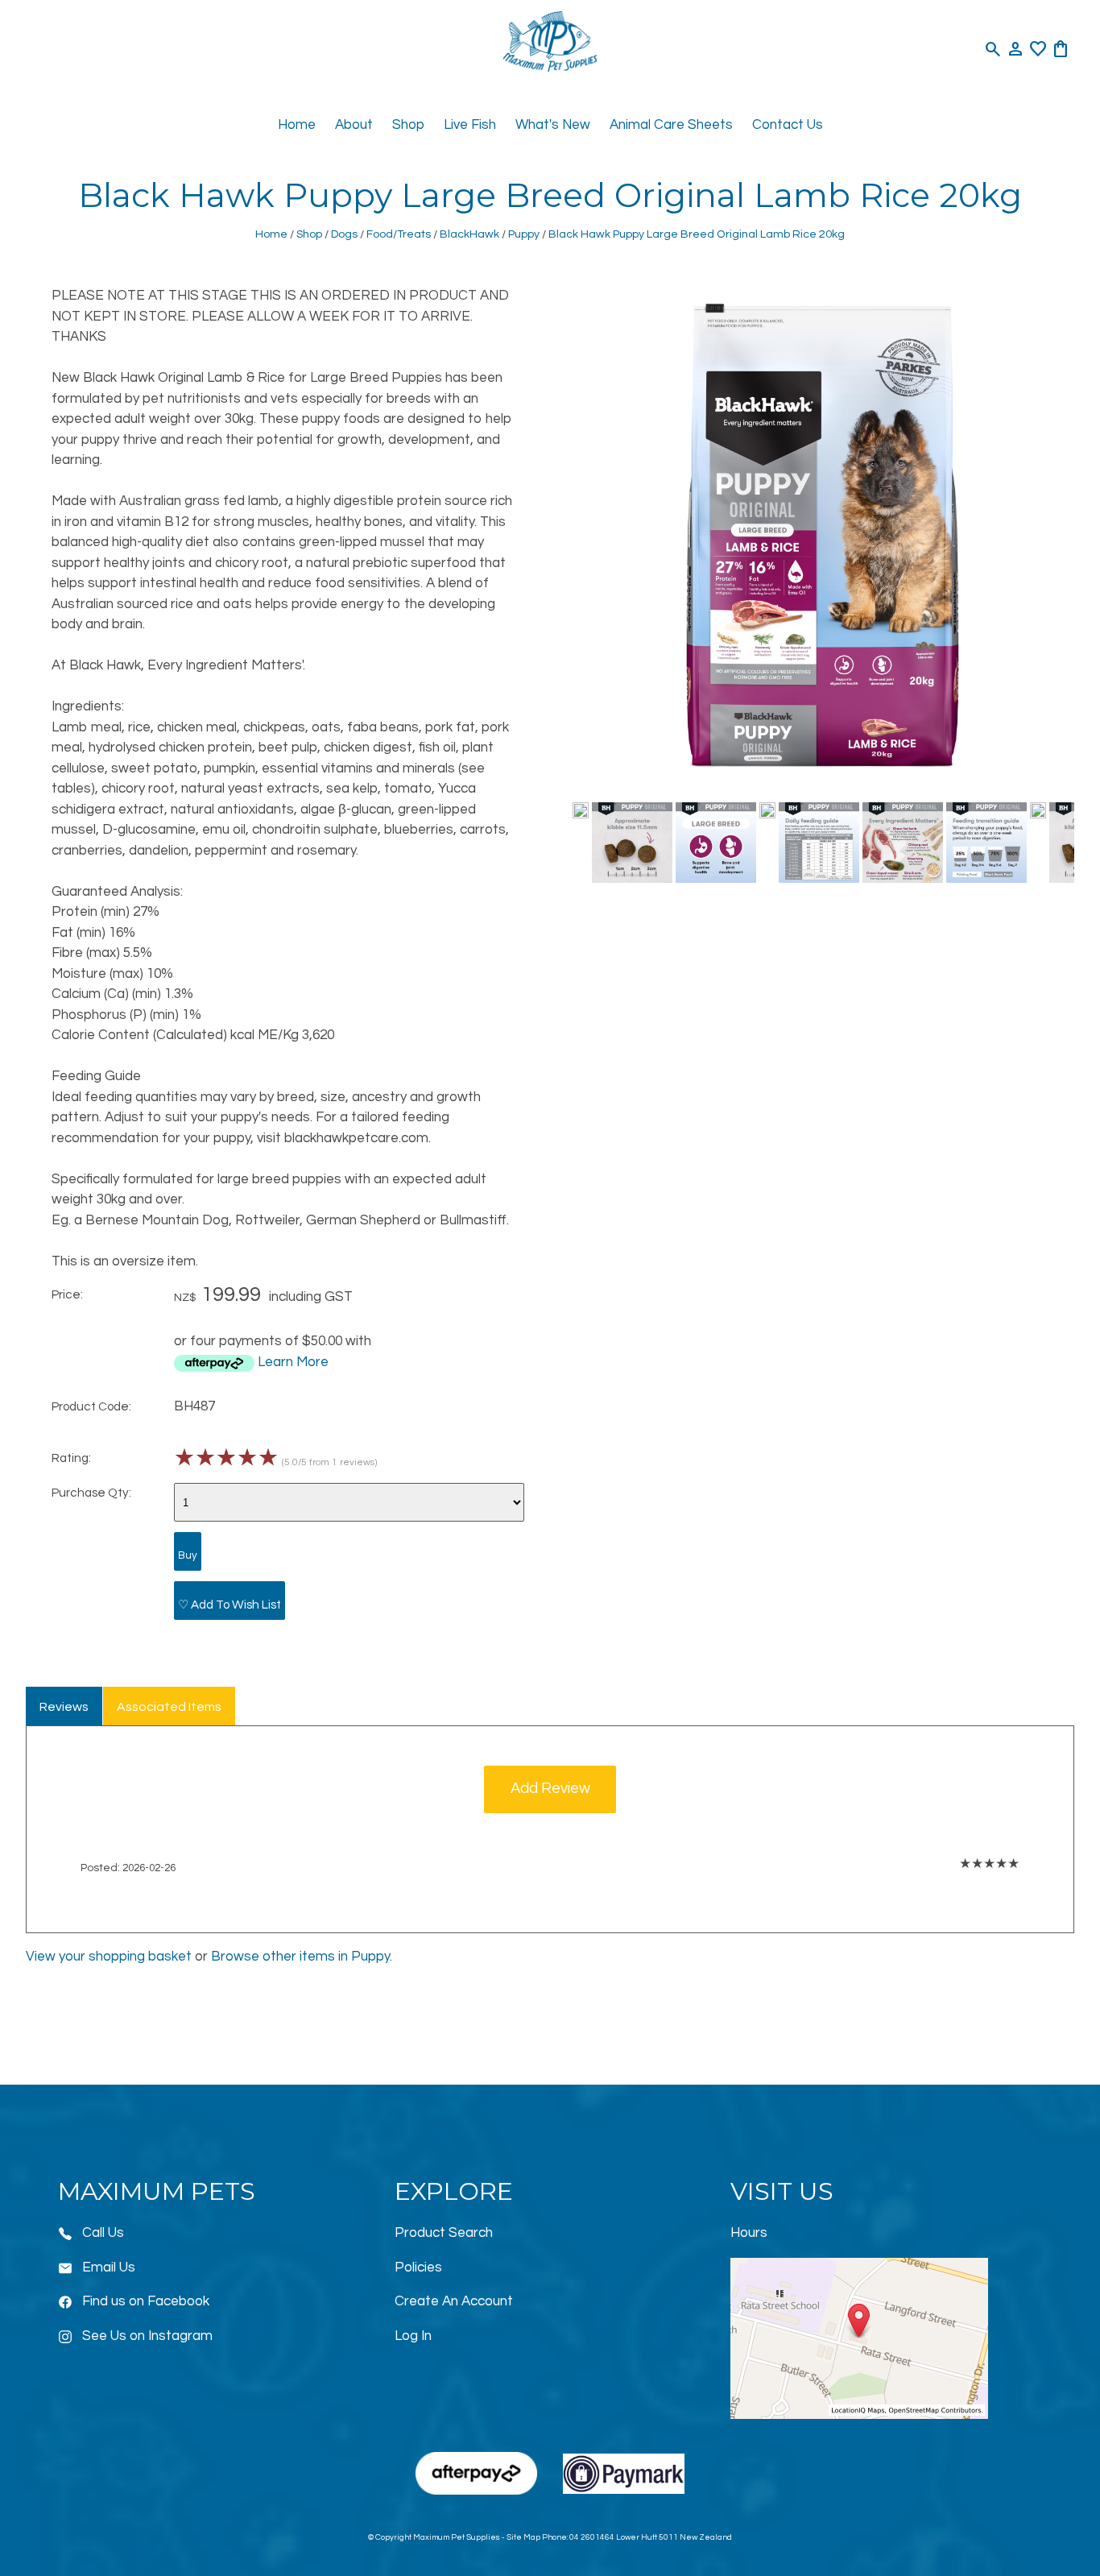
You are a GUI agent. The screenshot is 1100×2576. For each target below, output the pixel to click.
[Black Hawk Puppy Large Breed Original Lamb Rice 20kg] (823, 785)
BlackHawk (469, 234)
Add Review (550, 1789)
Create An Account (454, 2301)
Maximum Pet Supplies (457, 2537)
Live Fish (470, 125)
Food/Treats (399, 234)
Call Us (103, 2233)
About (354, 125)
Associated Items (169, 1707)
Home (297, 125)
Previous (590, 846)
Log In (413, 2336)
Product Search (444, 2233)
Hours (749, 2233)
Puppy (524, 234)
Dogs (344, 234)
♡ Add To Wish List (230, 1605)
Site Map (523, 2537)
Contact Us (788, 125)
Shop (408, 125)
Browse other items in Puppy (300, 1957)
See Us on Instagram (147, 2336)
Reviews (64, 1707)
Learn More (293, 1362)
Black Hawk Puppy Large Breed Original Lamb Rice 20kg (697, 234)
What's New (553, 125)
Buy (188, 1555)
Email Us (109, 2267)
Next (1055, 846)
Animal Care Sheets (671, 125)
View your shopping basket (109, 1957)
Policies (418, 2267)
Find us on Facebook (146, 2301)
